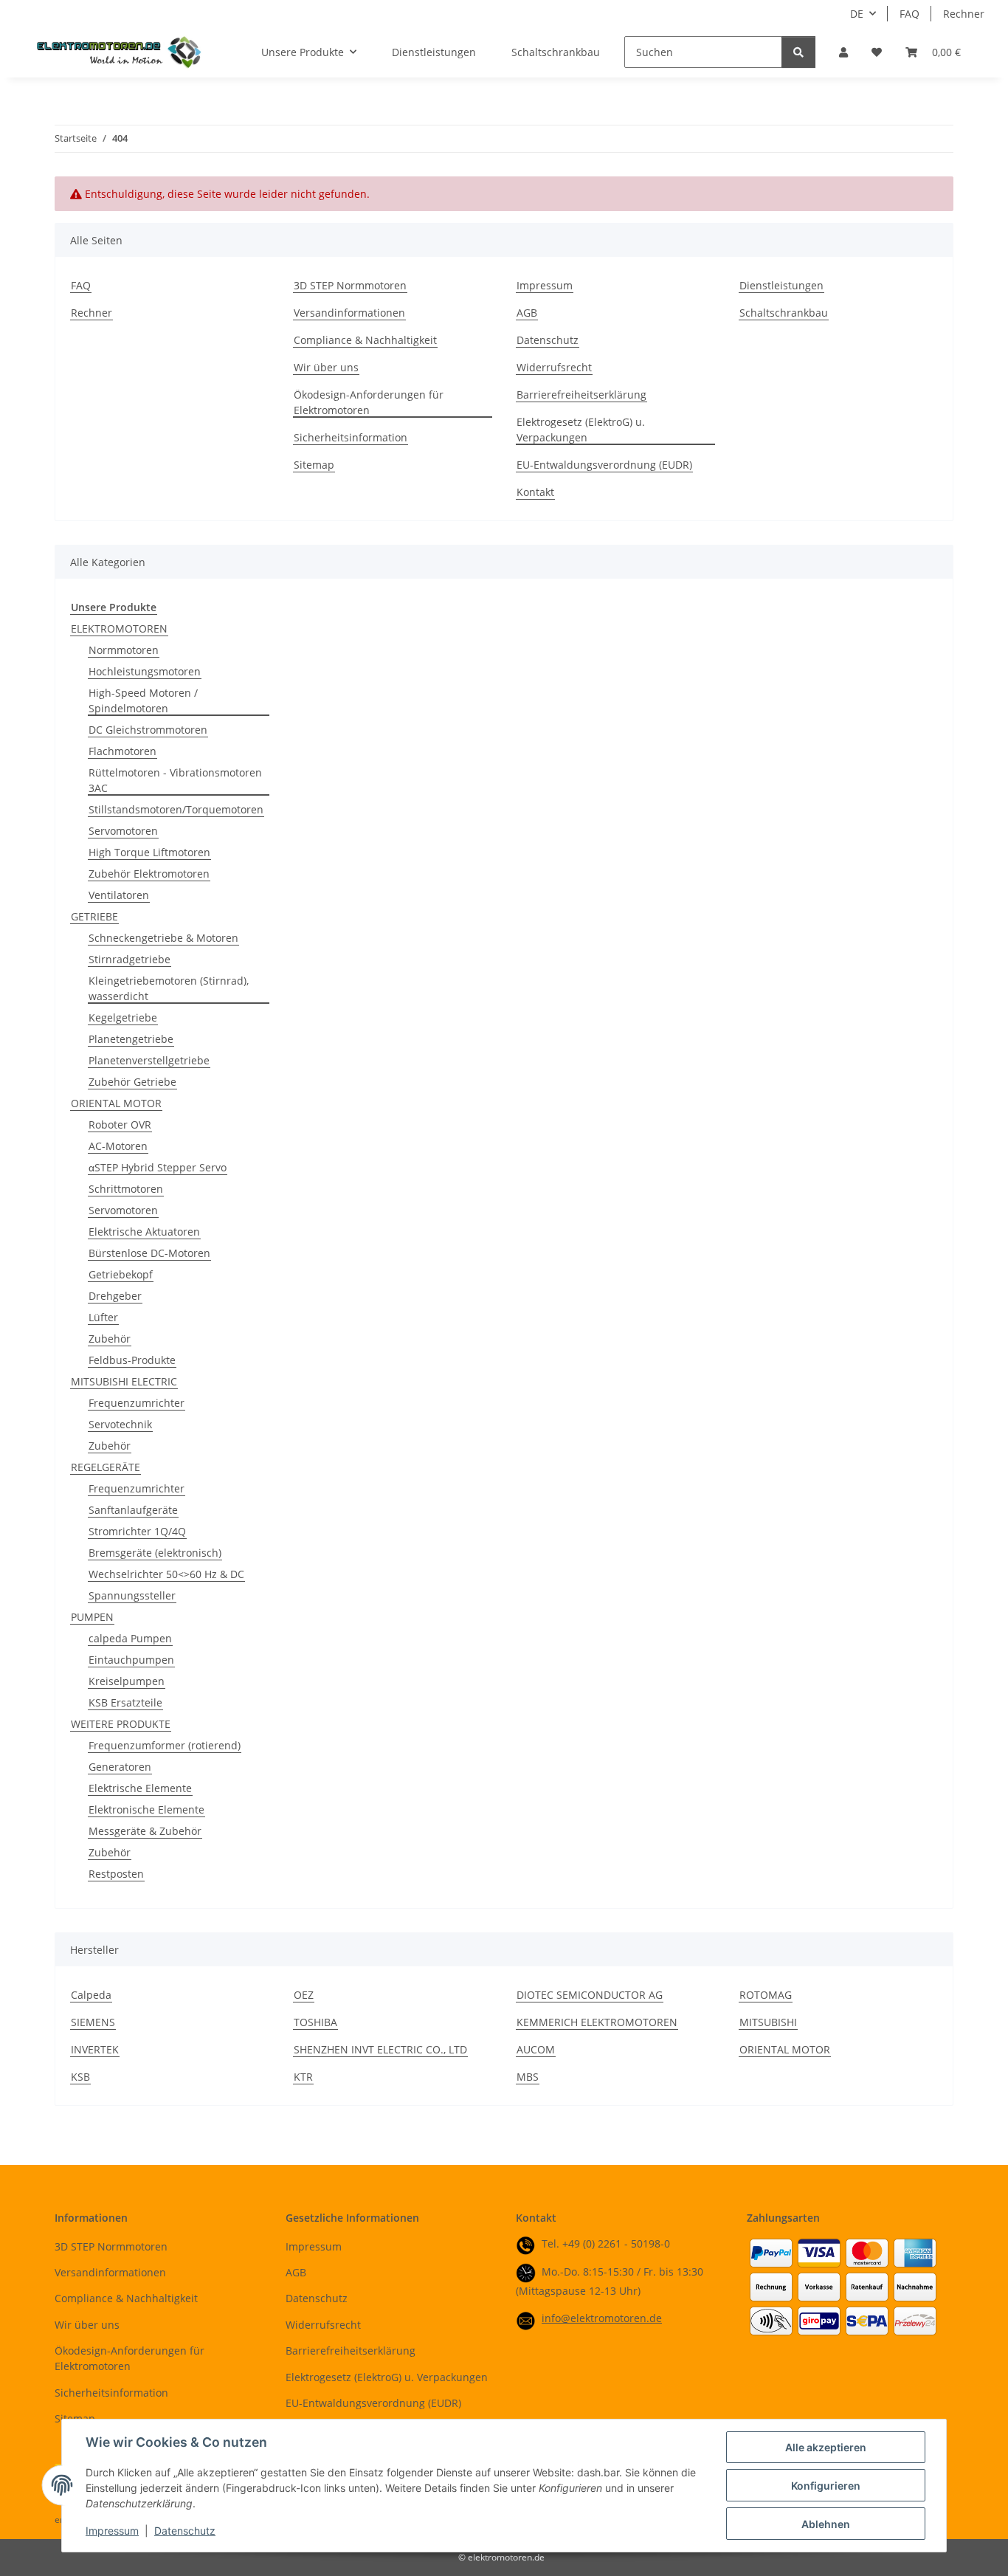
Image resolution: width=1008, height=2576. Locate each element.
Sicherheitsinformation (351, 437)
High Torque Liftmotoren (149, 852)
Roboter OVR (120, 1125)
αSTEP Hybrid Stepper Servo (158, 1167)
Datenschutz (185, 2531)
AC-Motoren (118, 1146)
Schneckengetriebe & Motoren (163, 938)
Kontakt (535, 492)
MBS (528, 2077)
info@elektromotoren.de (602, 2318)
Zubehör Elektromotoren (149, 874)
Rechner (964, 14)
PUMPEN (92, 1617)
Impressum (112, 2531)
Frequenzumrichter (137, 1403)
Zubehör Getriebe (132, 1082)
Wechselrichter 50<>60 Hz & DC (166, 1574)
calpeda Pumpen (130, 1638)
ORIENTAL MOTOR (116, 1103)
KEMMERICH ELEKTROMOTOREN (597, 2022)
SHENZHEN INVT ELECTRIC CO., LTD (380, 2049)
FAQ (909, 14)
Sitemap (314, 465)
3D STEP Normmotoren (350, 285)
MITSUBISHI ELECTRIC (124, 1381)
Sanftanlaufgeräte (133, 1510)
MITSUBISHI (768, 2022)
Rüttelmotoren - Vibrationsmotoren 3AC (175, 780)
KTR (303, 2077)
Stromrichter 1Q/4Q (137, 1531)
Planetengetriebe (131, 1039)
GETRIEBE (94, 916)
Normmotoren (124, 650)
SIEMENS (93, 2022)
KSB (80, 2077)
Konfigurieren (826, 2486)
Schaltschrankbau (556, 52)
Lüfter (103, 1317)
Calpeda (91, 1995)
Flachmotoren (122, 751)
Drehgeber (115, 1296)
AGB (527, 313)
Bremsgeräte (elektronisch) (155, 1553)
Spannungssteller (132, 1595)
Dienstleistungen (434, 52)
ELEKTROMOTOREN (119, 628)
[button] (843, 52)
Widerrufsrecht (554, 367)
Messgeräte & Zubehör (145, 1831)
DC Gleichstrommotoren (148, 730)
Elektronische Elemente (146, 1809)
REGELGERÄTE (106, 1467)
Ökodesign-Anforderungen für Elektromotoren (369, 402)
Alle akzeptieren (826, 2447)
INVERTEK (95, 2049)
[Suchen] (798, 52)
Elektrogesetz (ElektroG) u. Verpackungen (581, 430)
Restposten (116, 1874)
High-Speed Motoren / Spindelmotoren (143, 700)
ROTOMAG (766, 1995)
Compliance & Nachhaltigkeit (365, 340)
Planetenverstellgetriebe (149, 1060)
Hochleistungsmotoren (145, 671)
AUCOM (536, 2049)
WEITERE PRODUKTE (121, 1724)
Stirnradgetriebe (130, 959)
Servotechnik (120, 1424)
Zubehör (110, 1339)
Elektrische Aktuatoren (144, 1232)
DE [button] (857, 14)
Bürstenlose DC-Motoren (149, 1253)
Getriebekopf (121, 1274)
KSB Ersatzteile (125, 1702)
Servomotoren (123, 831)
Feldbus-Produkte (132, 1360)
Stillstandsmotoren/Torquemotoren (176, 809)
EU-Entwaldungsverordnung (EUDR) (604, 465)
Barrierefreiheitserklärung (581, 395)
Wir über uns (326, 367)
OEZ (304, 1995)
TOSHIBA (315, 2022)
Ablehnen (826, 2524)
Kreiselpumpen (127, 1681)
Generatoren (120, 1767)
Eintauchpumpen (131, 1660)
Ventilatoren (119, 895)
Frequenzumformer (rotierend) (165, 1745)
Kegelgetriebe (123, 1017)
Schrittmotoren (126, 1189)
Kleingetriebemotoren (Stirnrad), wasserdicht (169, 988)
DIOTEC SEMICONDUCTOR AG (590, 1995)
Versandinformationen (349, 313)
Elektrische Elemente (140, 1788)
